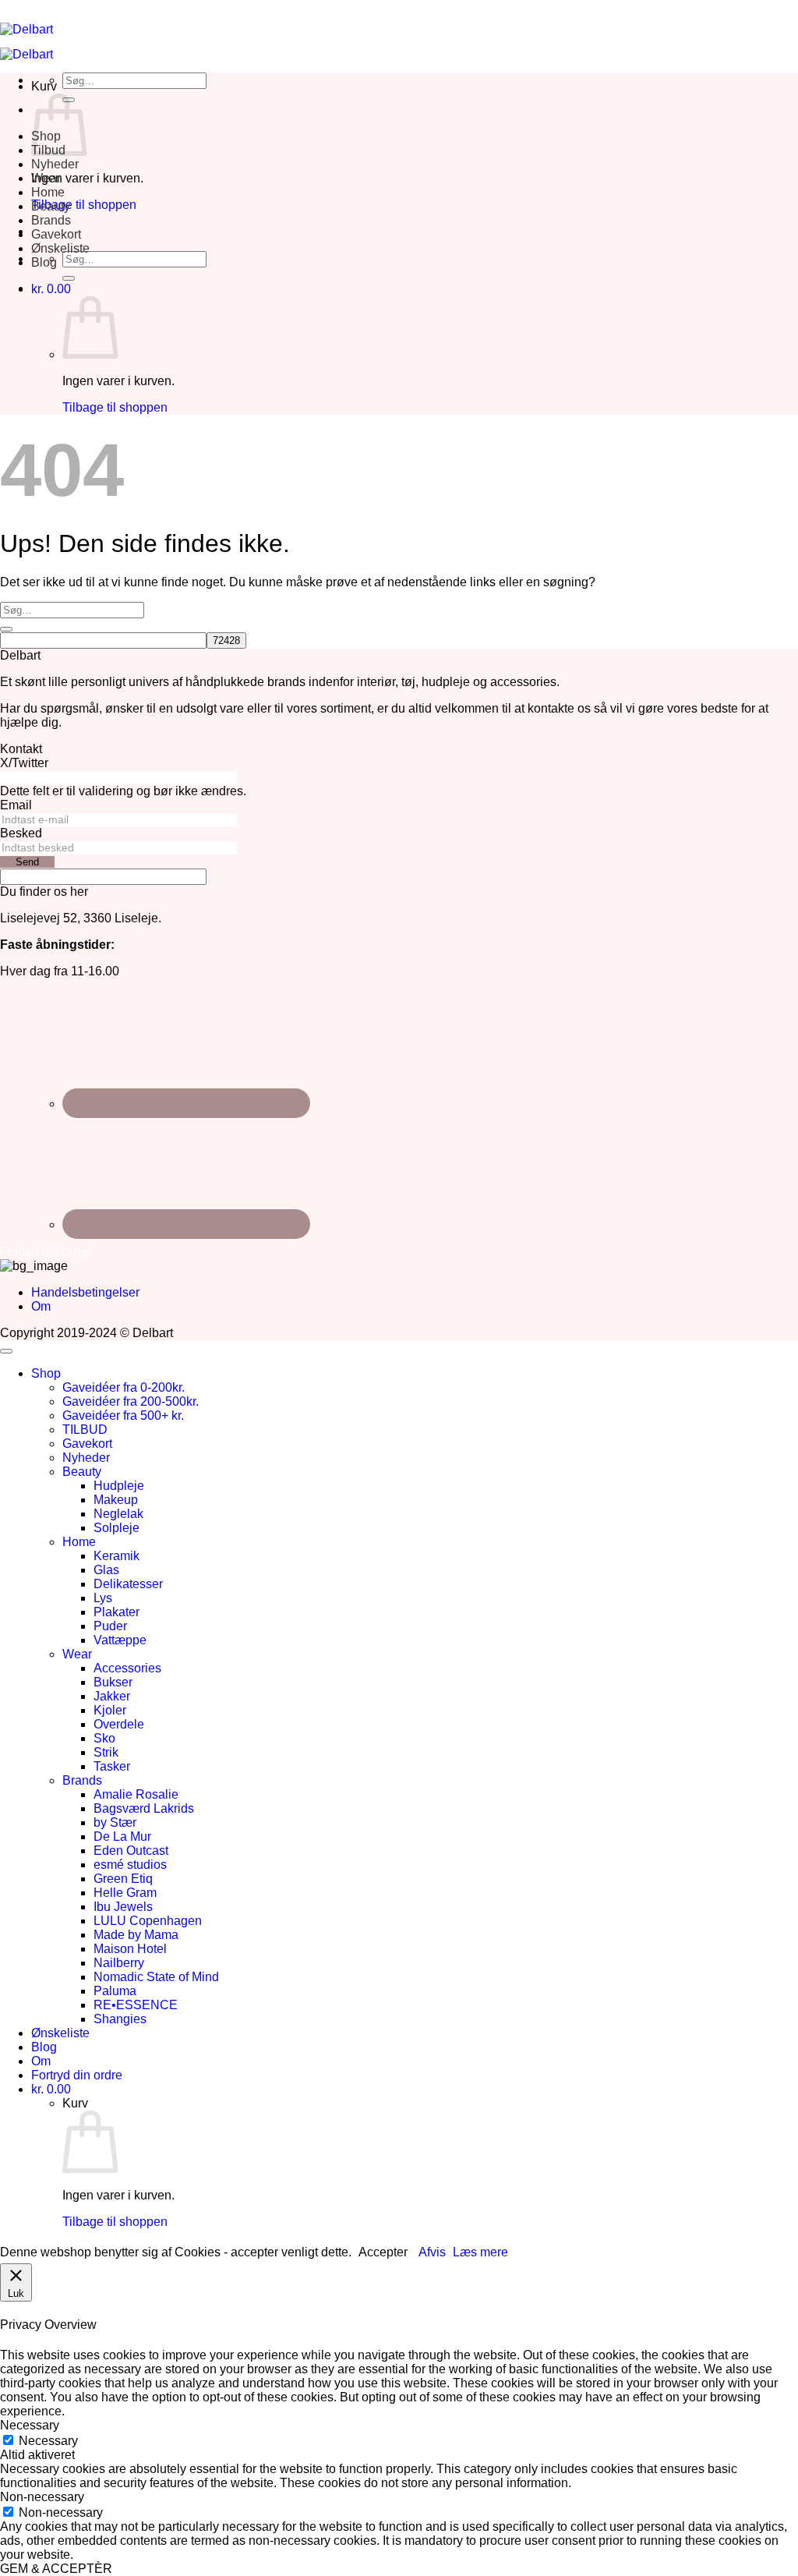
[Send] (69, 278)
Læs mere (480, 2252)
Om (41, 1306)
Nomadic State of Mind (156, 1977)
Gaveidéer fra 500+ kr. (123, 1415)
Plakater (117, 1612)
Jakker (112, 1696)
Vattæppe (120, 1640)
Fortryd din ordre (77, 2075)
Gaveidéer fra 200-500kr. (131, 1401)
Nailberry (119, 1963)
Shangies (120, 2019)
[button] (51, 289)
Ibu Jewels (123, 1907)
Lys (103, 1598)
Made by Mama (136, 1935)
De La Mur (122, 1836)
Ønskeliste (60, 248)
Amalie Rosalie (136, 1794)
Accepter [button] (383, 2252)
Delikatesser (128, 1584)
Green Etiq (123, 1879)
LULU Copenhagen (148, 1921)
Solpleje (117, 1528)
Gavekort (56, 234)
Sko (104, 1738)
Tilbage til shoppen (84, 205)
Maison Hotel (130, 1949)
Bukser (113, 1682)
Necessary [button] (30, 2425)
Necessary (48, 2441)
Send (27, 862)
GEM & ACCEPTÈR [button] (56, 2569)
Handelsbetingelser (85, 1292)
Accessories (127, 1668)
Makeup (116, 1500)
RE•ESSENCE (136, 2005)
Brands (51, 220)
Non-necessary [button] (42, 2497)
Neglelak (118, 1514)
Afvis (432, 2252)
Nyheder (55, 164)
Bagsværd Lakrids (144, 1808)
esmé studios (130, 1865)
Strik (106, 1752)
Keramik (117, 1556)
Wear (46, 178)
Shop (46, 1373)
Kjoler (110, 1710)
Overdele (119, 1724)
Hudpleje (119, 1486)
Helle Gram (125, 1893)
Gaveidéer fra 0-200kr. (124, 1387)
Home (48, 192)
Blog (44, 262)
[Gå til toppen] (6, 1351)
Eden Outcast (131, 1851)
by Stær (115, 1822)
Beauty (51, 206)
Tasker (112, 1766)
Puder (110, 1626)
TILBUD (85, 1430)
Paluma (115, 1991)
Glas (106, 1570)
